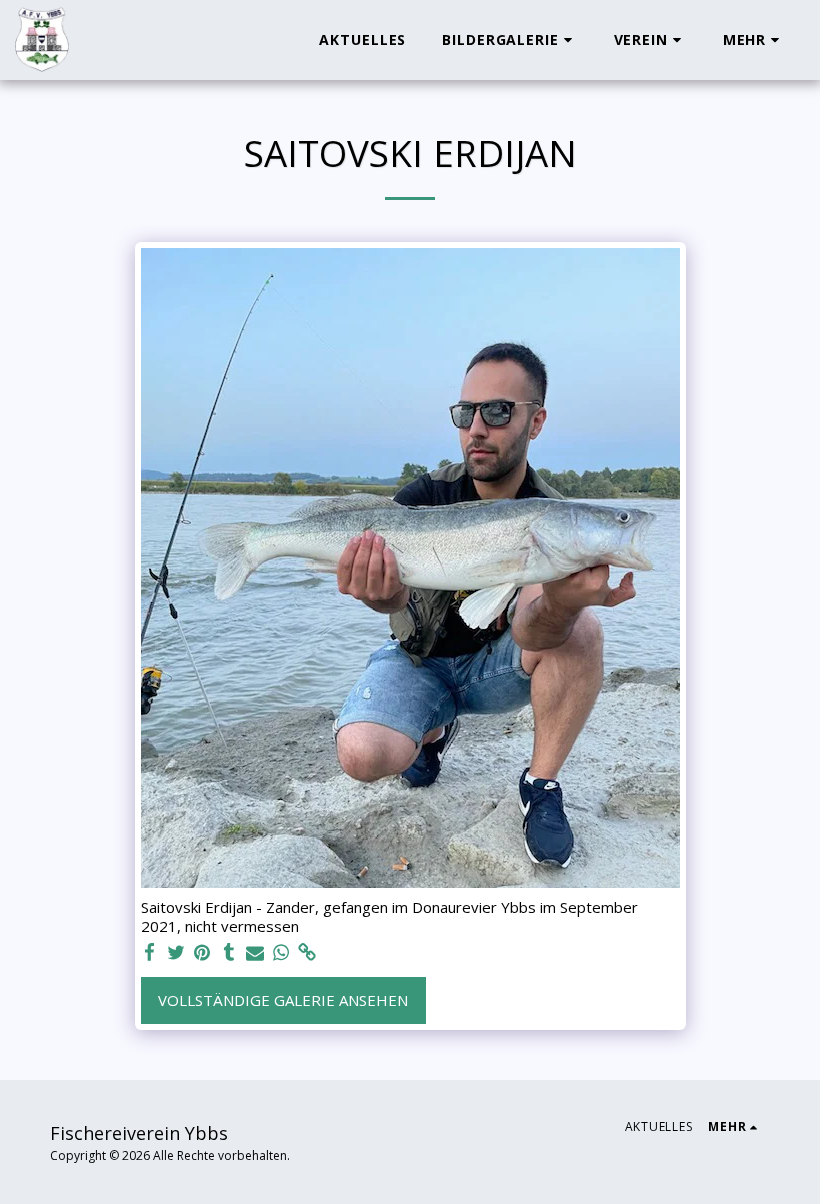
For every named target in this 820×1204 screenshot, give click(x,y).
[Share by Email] (255, 952)
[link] (307, 952)
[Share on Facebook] (150, 952)
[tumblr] (228, 952)
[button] (509, 40)
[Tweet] (176, 952)
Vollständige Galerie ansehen (283, 1000)
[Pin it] (202, 952)
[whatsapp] (281, 952)
